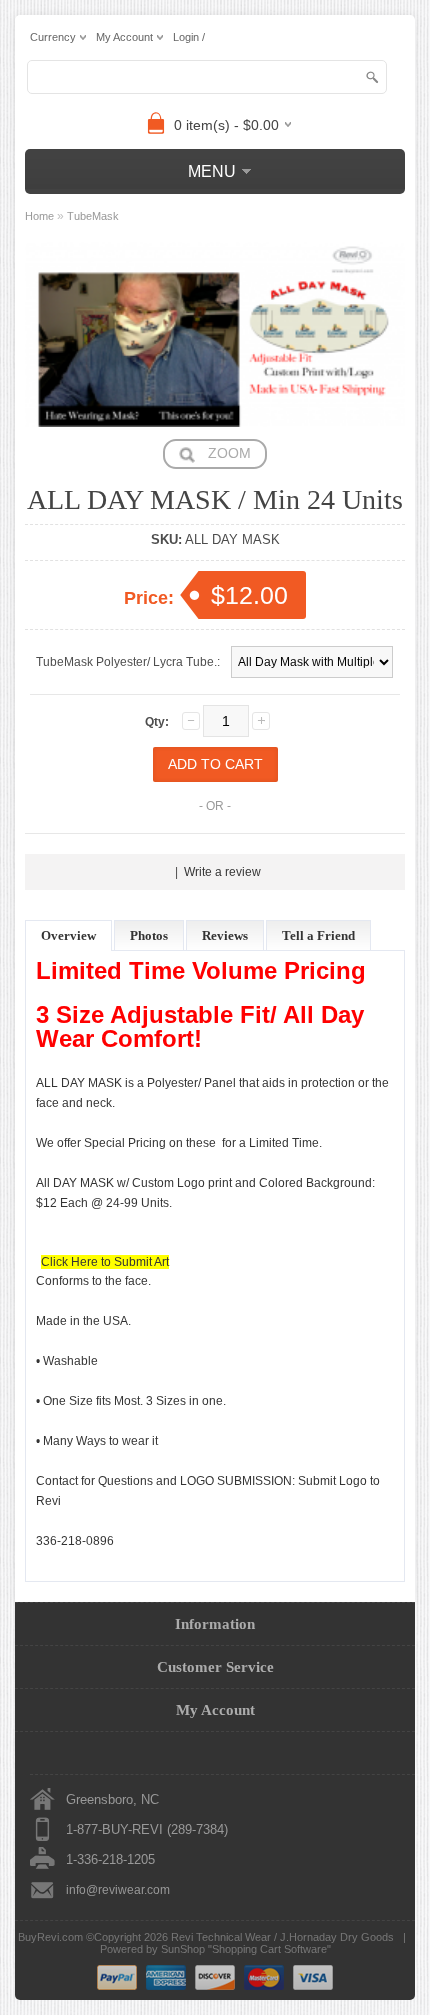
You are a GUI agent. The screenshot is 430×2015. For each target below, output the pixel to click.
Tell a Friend (318, 935)
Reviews (225, 935)
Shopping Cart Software (269, 1949)
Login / (189, 37)
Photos (149, 935)
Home (39, 216)
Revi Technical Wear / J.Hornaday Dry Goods (282, 1937)
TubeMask (93, 216)
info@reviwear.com (118, 1890)
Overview (68, 935)
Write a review (222, 872)
